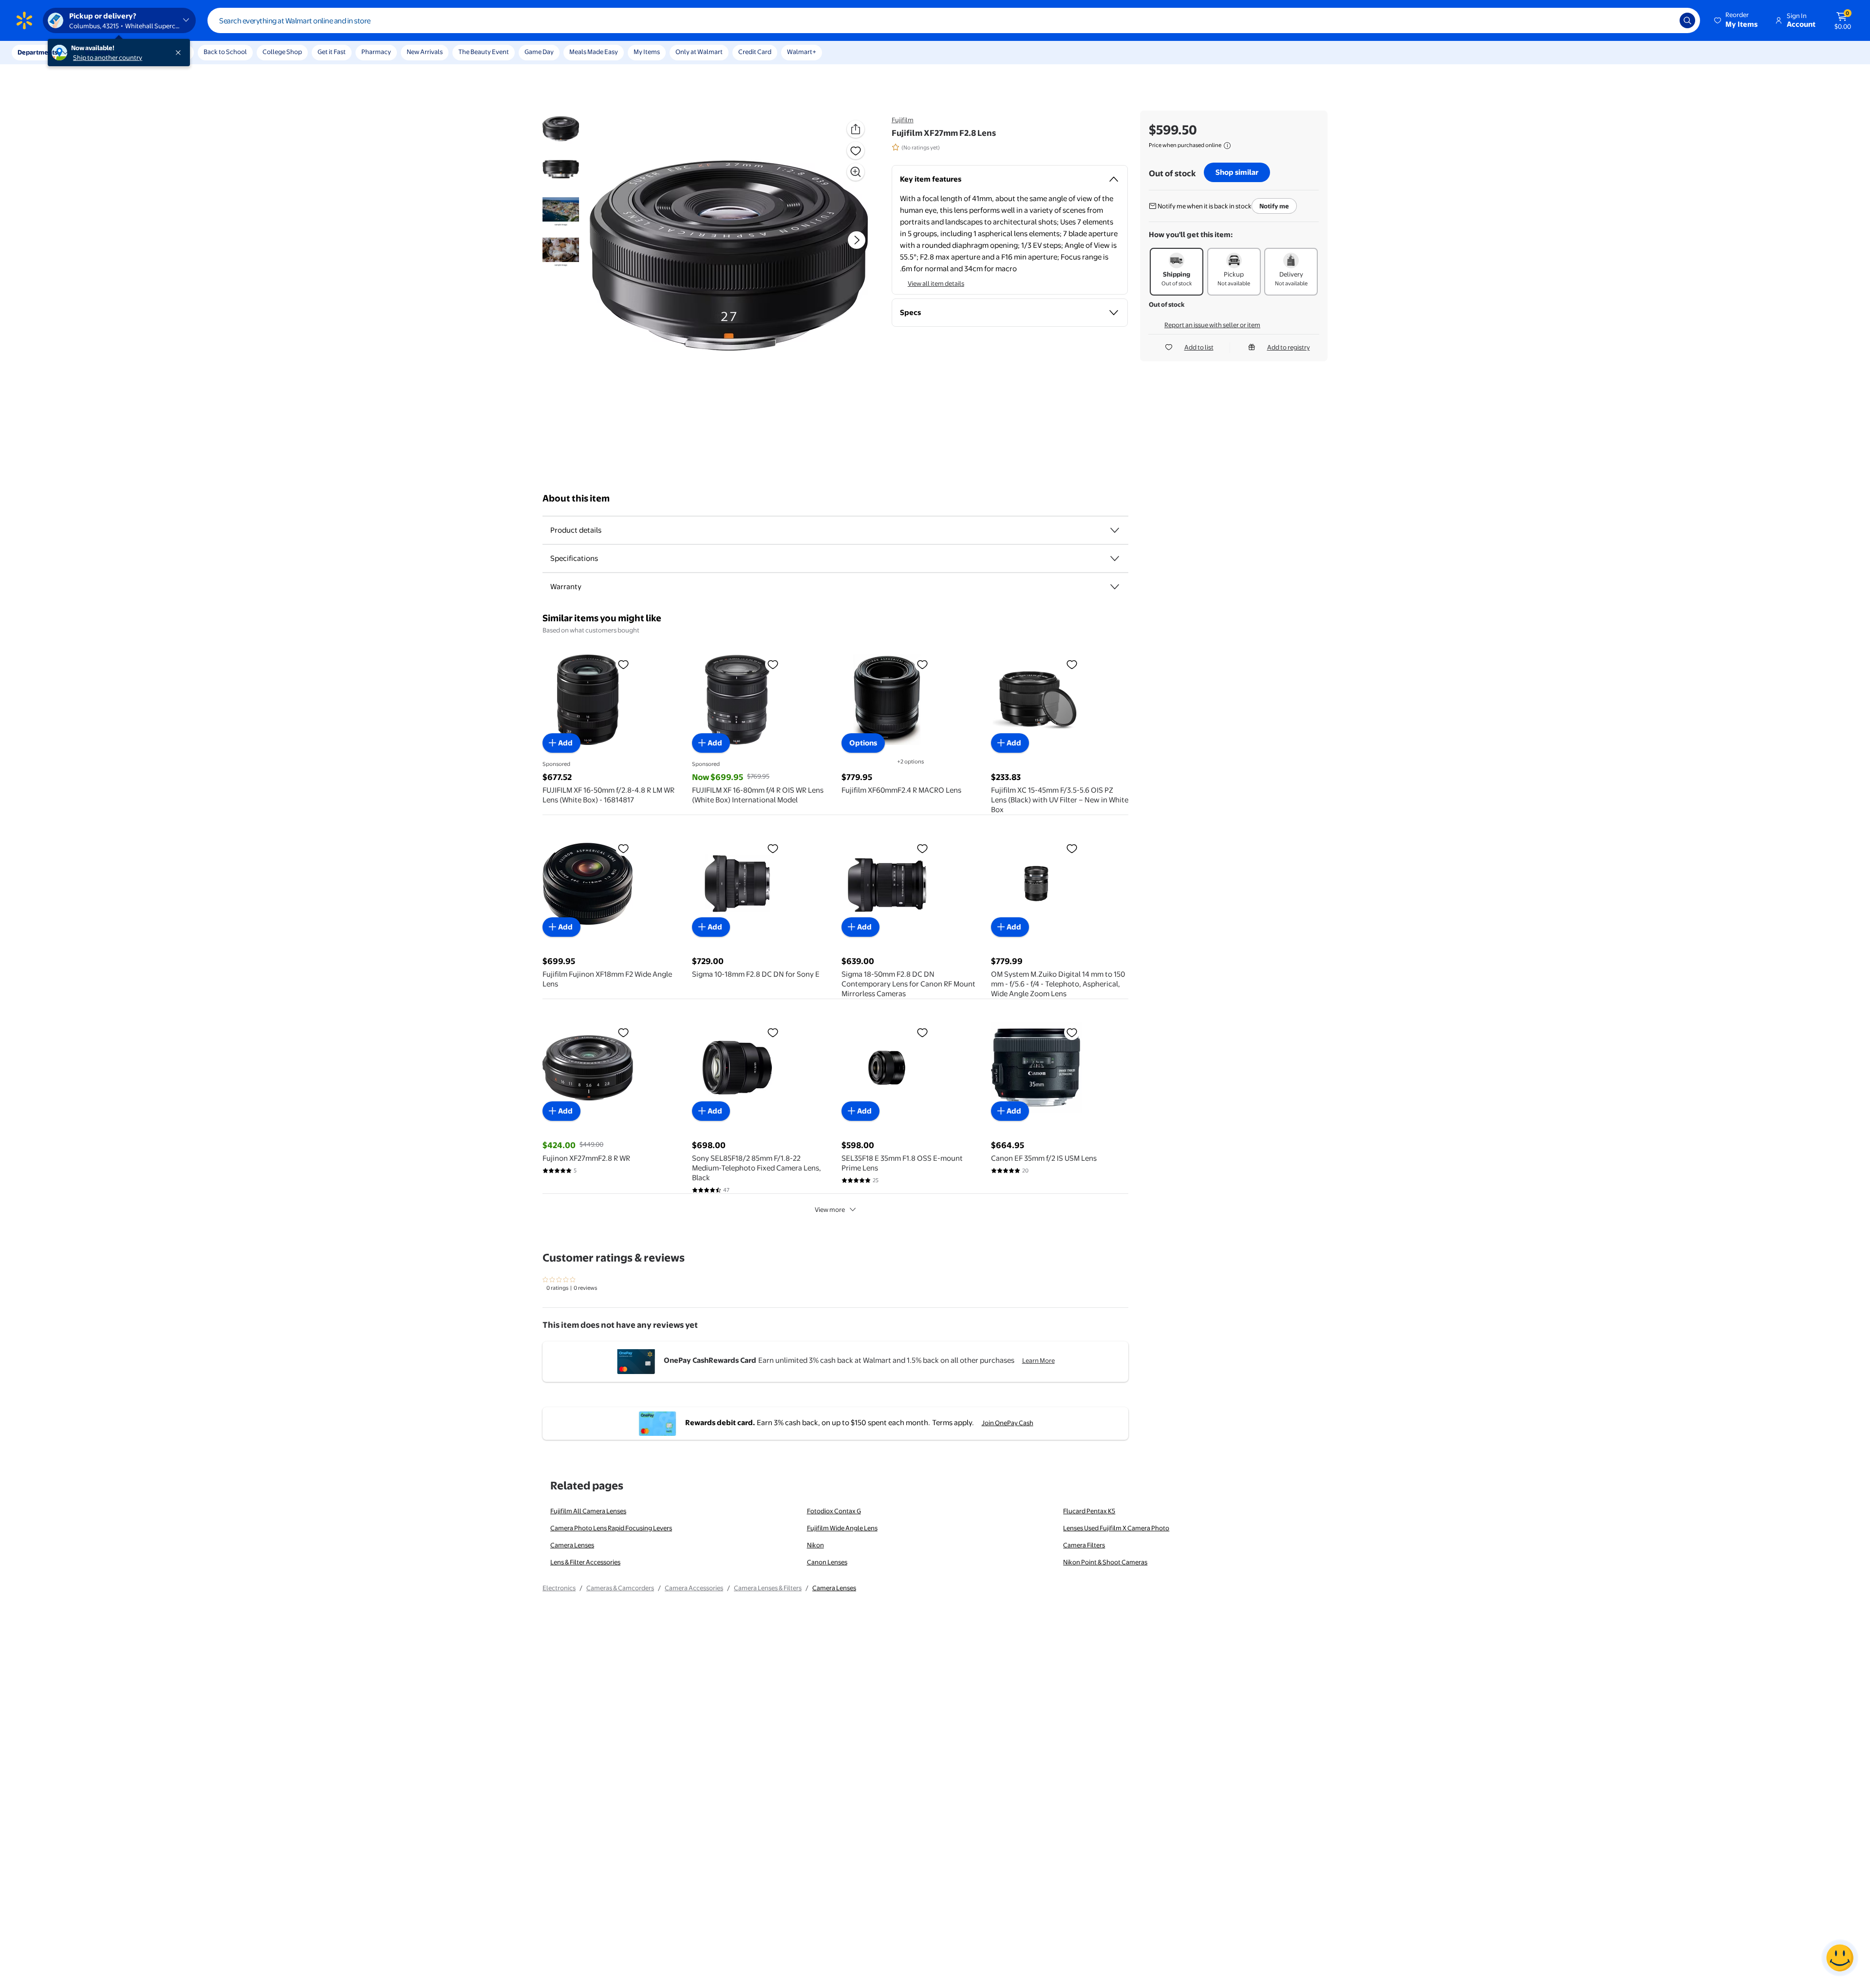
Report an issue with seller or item (1212, 325)
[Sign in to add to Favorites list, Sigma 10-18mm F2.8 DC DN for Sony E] (773, 848)
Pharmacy (376, 52)
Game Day (539, 52)
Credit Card (755, 52)
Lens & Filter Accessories (585, 1562)
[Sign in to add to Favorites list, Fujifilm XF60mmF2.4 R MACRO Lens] (922, 664)
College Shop (282, 52)
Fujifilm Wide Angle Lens (842, 1528)
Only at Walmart (699, 52)
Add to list (1199, 347)
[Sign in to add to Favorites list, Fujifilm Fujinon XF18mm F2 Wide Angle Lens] (623, 848)
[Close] (180, 53)
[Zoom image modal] (856, 172)
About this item (576, 498)
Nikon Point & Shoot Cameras (1105, 1562)
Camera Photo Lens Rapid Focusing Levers (611, 1528)
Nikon (815, 1545)
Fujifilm (903, 120)
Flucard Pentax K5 (1089, 1511)
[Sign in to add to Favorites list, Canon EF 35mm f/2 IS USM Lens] (1072, 1032)
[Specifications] (1115, 558)
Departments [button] (37, 52)
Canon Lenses (827, 1562)
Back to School (225, 52)
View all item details (936, 283)
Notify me (1274, 206)
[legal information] (1227, 146)
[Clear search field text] (1665, 20)
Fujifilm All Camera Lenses (588, 1511)
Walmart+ (802, 52)
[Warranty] (1115, 587)
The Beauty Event (484, 52)
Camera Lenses (572, 1545)
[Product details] (1115, 530)
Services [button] (98, 52)
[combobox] (954, 20)
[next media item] (857, 240)
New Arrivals (425, 52)
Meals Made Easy (594, 52)
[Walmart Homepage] (24, 20)
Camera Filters (1084, 1545)
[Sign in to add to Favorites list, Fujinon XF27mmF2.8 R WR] (623, 1032)
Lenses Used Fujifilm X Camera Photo (1116, 1528)
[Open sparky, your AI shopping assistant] (1840, 1958)
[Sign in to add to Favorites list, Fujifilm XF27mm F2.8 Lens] (856, 150)
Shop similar (1237, 172)
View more (830, 1209)
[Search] (1687, 20)
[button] (1737, 20)
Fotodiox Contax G (834, 1511)
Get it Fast (332, 52)
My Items (647, 52)
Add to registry (1289, 347)
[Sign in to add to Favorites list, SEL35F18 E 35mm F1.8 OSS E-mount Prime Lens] (922, 1032)
